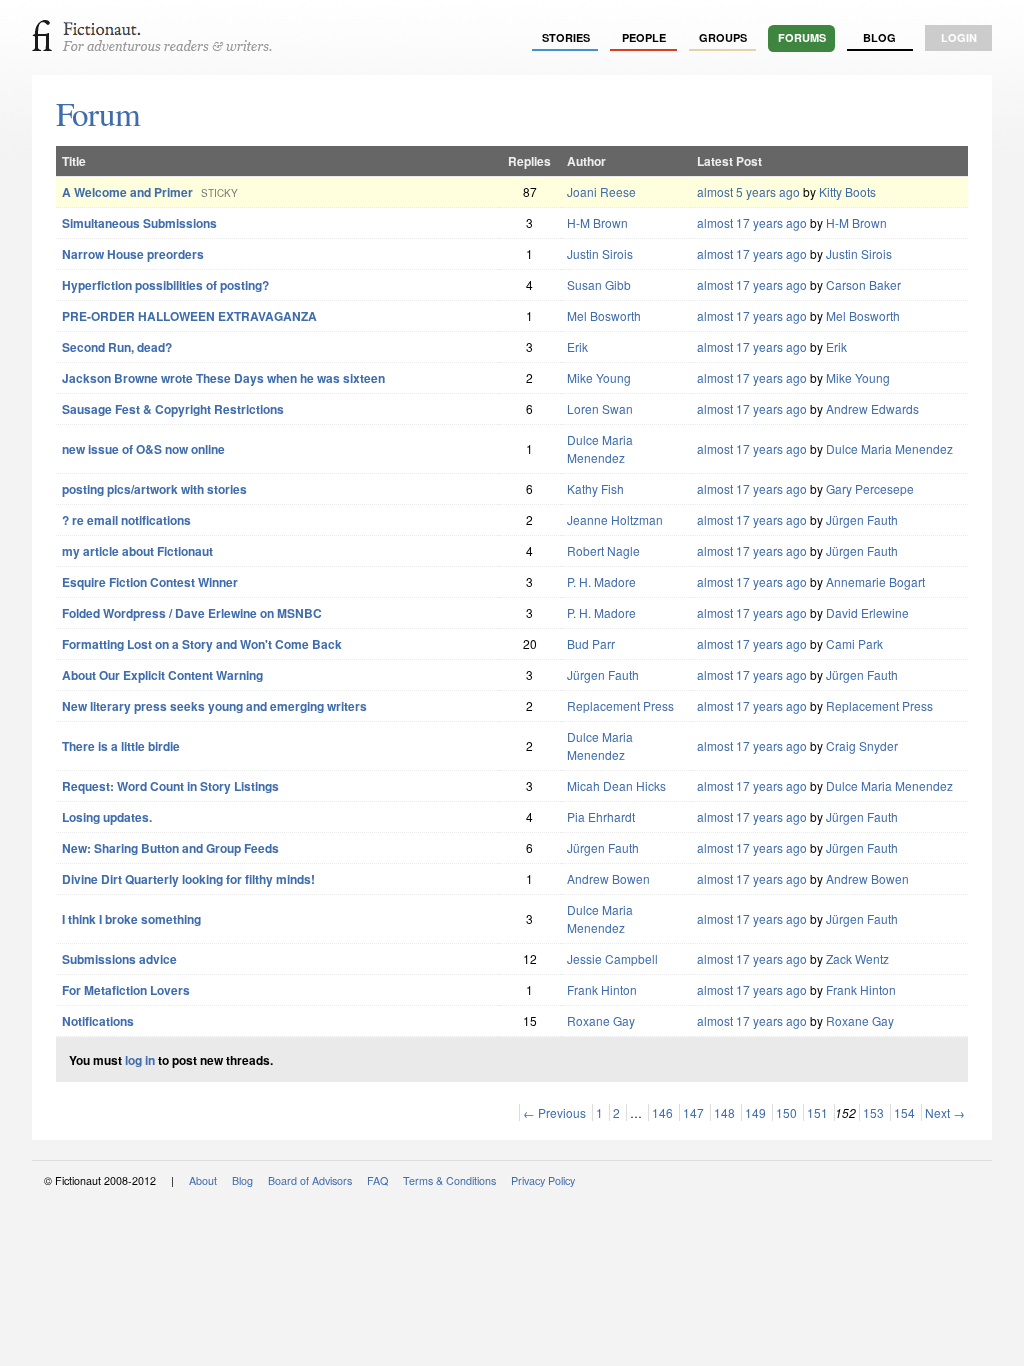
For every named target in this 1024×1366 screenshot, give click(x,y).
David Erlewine (867, 612)
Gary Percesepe (870, 488)
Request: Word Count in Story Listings (170, 786)
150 (786, 1112)
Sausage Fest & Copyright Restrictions (173, 409)
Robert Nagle (603, 550)
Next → (945, 1112)
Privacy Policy (543, 1180)
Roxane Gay (601, 1020)
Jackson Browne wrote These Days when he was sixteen (223, 378)
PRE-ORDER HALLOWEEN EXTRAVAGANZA (189, 316)
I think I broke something (131, 919)
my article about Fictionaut (137, 551)
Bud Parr (591, 643)
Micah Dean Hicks (616, 785)
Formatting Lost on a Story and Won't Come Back (202, 644)
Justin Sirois (600, 253)
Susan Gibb (599, 284)
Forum (98, 113)
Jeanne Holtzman (615, 519)
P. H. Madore (601, 581)
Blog (879, 37)
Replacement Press (620, 705)
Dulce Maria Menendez (600, 448)
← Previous (554, 1112)
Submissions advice (119, 959)
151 (817, 1112)
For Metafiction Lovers (126, 990)
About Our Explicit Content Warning (162, 675)
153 (873, 1112)
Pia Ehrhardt (601, 816)
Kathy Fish (595, 488)
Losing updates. (107, 817)
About (203, 1180)
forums (802, 37)
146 (662, 1112)
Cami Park (854, 643)
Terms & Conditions (449, 1180)
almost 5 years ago (748, 191)
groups (723, 37)
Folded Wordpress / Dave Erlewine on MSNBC (192, 613)
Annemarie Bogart (875, 581)
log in (140, 1060)
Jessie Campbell (612, 958)
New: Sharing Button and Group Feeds (170, 848)
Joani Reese (601, 191)
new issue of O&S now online (143, 449)
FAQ (377, 1180)
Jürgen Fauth (862, 519)
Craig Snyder (862, 745)
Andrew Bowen (608, 878)
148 (724, 1112)
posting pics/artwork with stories (154, 489)
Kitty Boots (847, 191)
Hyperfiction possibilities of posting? (165, 285)
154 (904, 1112)
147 (693, 1112)
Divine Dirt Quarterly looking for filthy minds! (188, 879)
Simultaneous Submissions (139, 223)
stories (566, 37)
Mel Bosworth (604, 315)
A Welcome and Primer (127, 192)
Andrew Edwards (872, 408)
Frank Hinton (602, 989)
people (644, 37)
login (959, 37)
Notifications (98, 1021)
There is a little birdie (121, 746)
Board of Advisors (310, 1180)
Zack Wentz (857, 958)
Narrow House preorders (133, 254)
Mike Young (599, 377)
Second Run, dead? (117, 347)
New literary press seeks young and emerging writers (214, 706)
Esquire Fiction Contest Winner (150, 582)
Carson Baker (863, 284)
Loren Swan (600, 408)
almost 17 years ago (752, 222)
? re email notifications (126, 520)
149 (755, 1112)
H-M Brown (597, 222)
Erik (577, 346)
